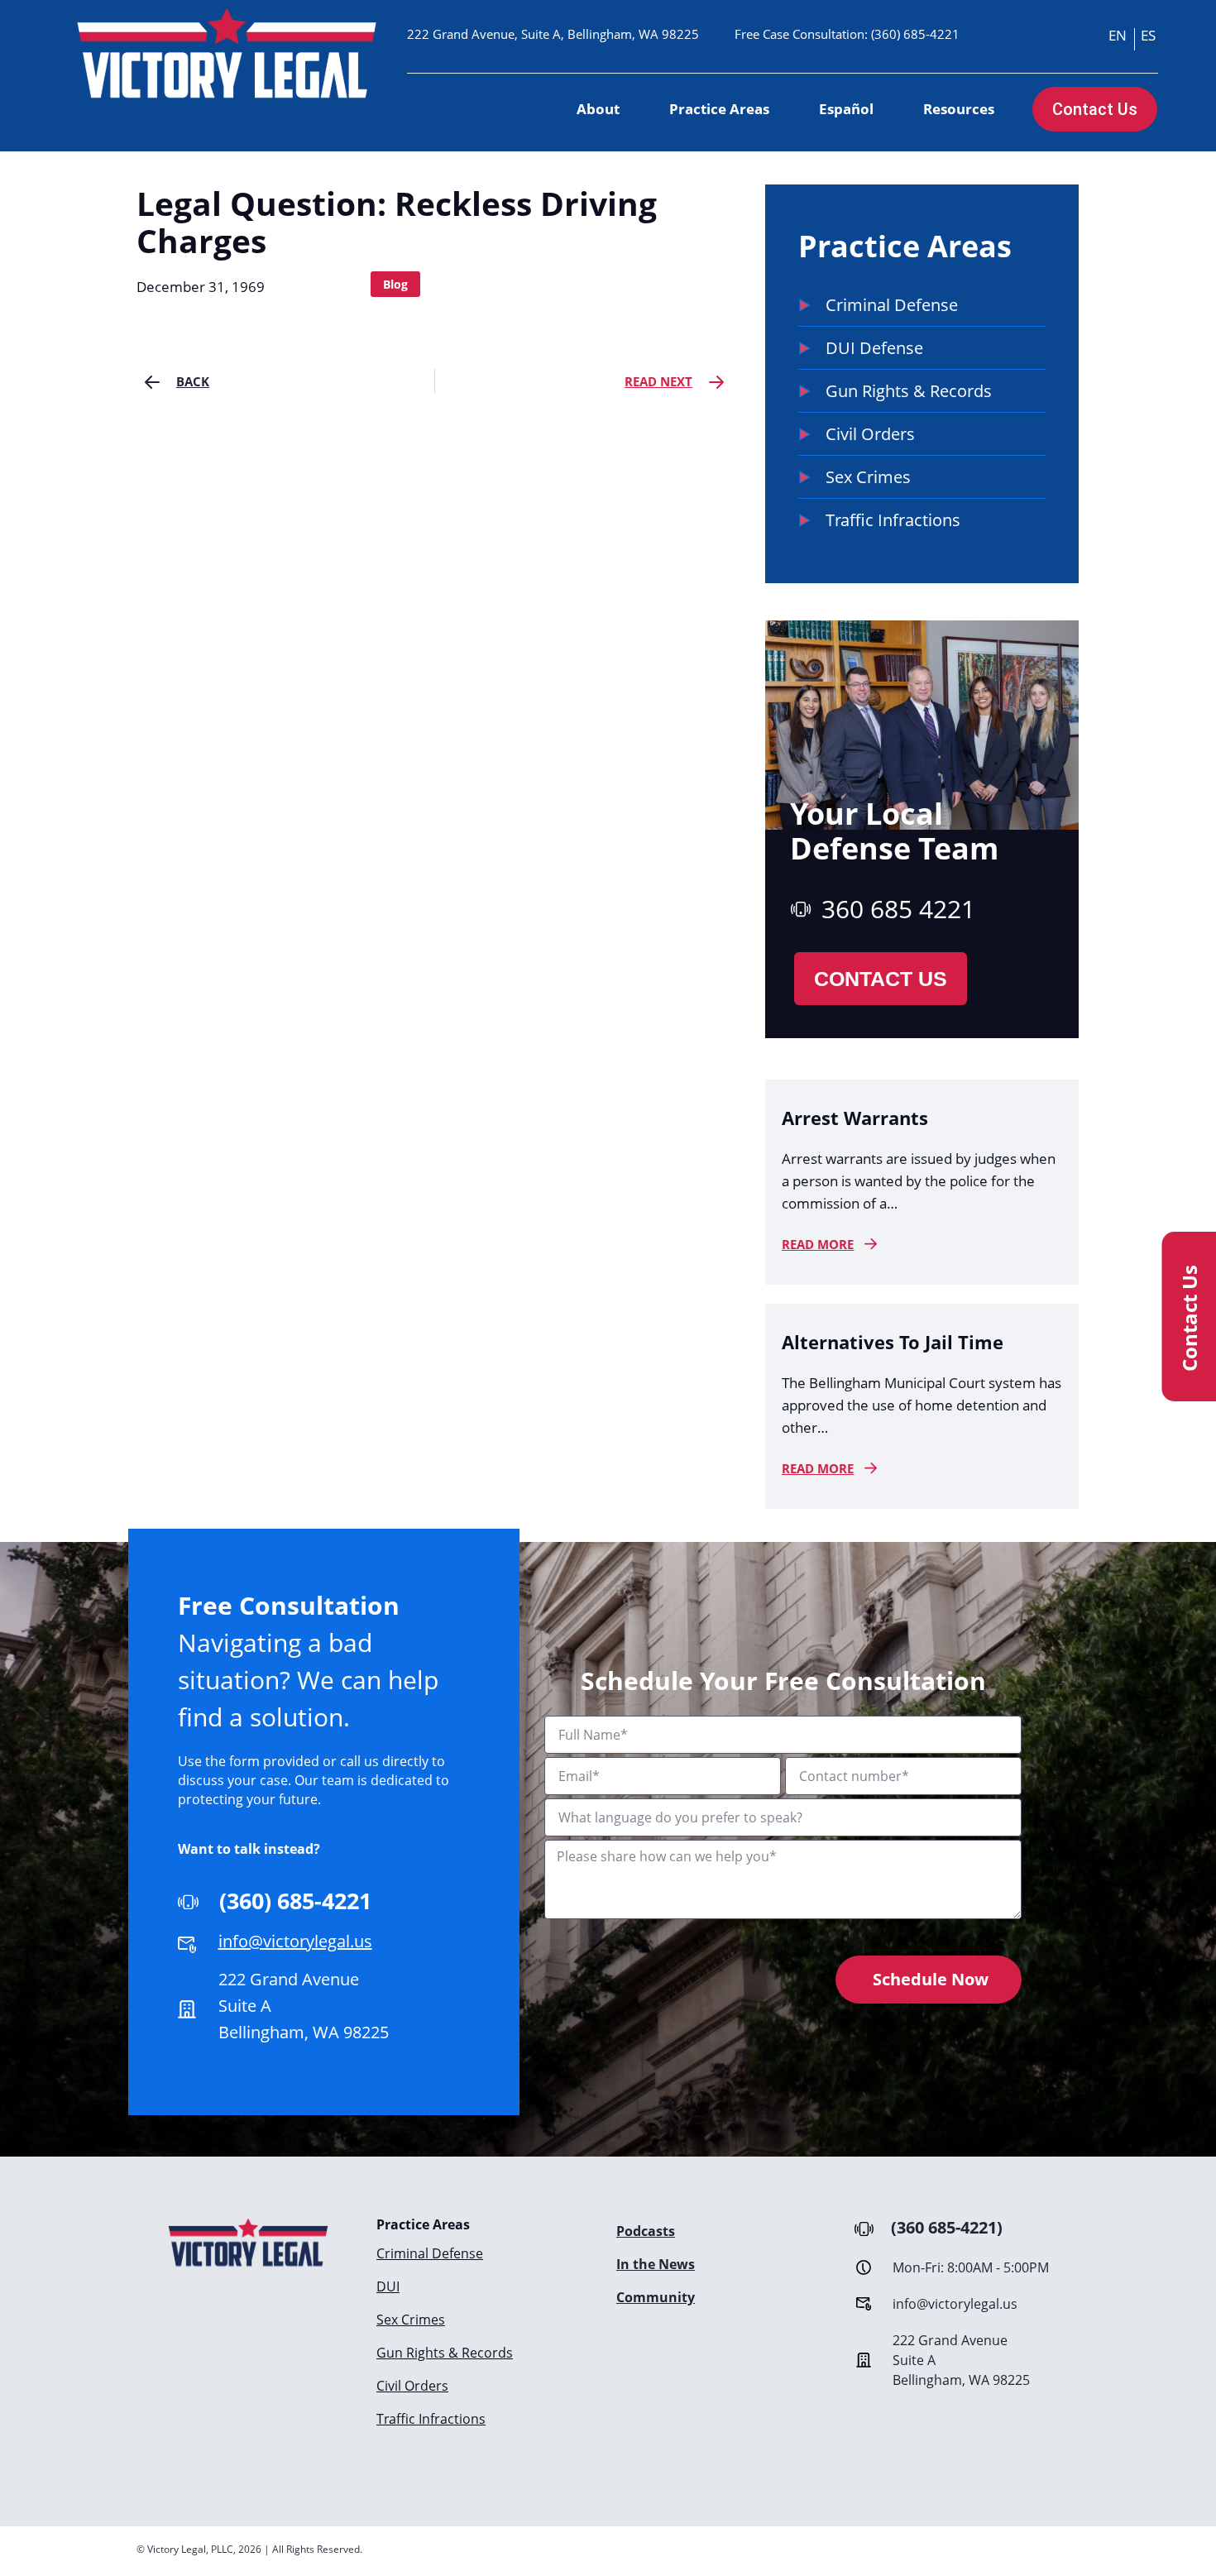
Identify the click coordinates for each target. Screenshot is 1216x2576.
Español (846, 109)
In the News (656, 2264)
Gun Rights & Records (445, 2353)
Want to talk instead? (249, 1849)
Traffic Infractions (431, 2419)
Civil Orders (412, 2386)
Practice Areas (719, 109)
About (598, 109)
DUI (388, 2286)
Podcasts (646, 2231)
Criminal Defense (430, 2253)
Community (656, 2297)
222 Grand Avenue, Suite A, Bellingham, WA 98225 (553, 34)
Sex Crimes (411, 2320)
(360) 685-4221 (915, 34)
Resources (959, 109)
